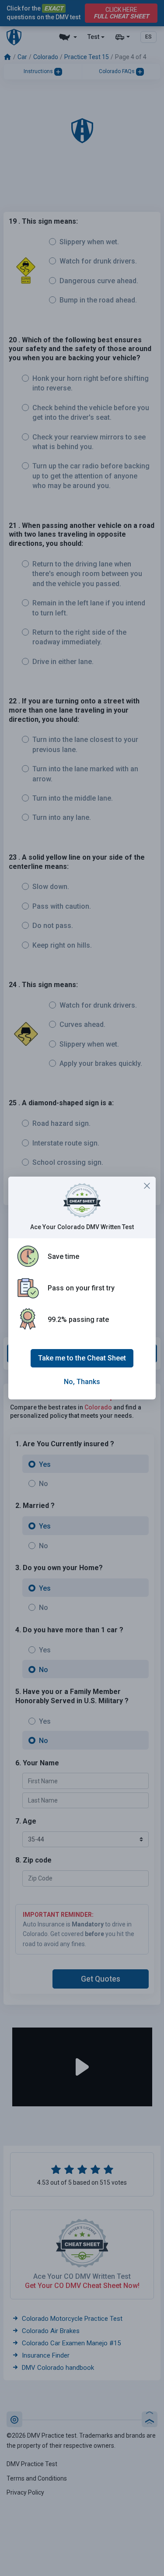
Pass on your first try (81, 1288)
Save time (63, 1256)
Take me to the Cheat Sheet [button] (82, 1358)
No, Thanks (82, 1382)
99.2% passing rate (78, 1320)
